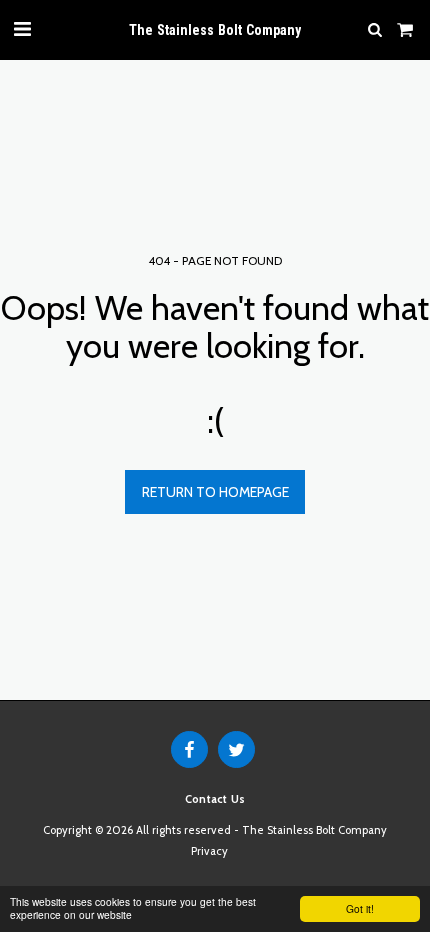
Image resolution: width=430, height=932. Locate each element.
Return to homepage (215, 492)
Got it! (360, 908)
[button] (22, 29)
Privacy (209, 851)
